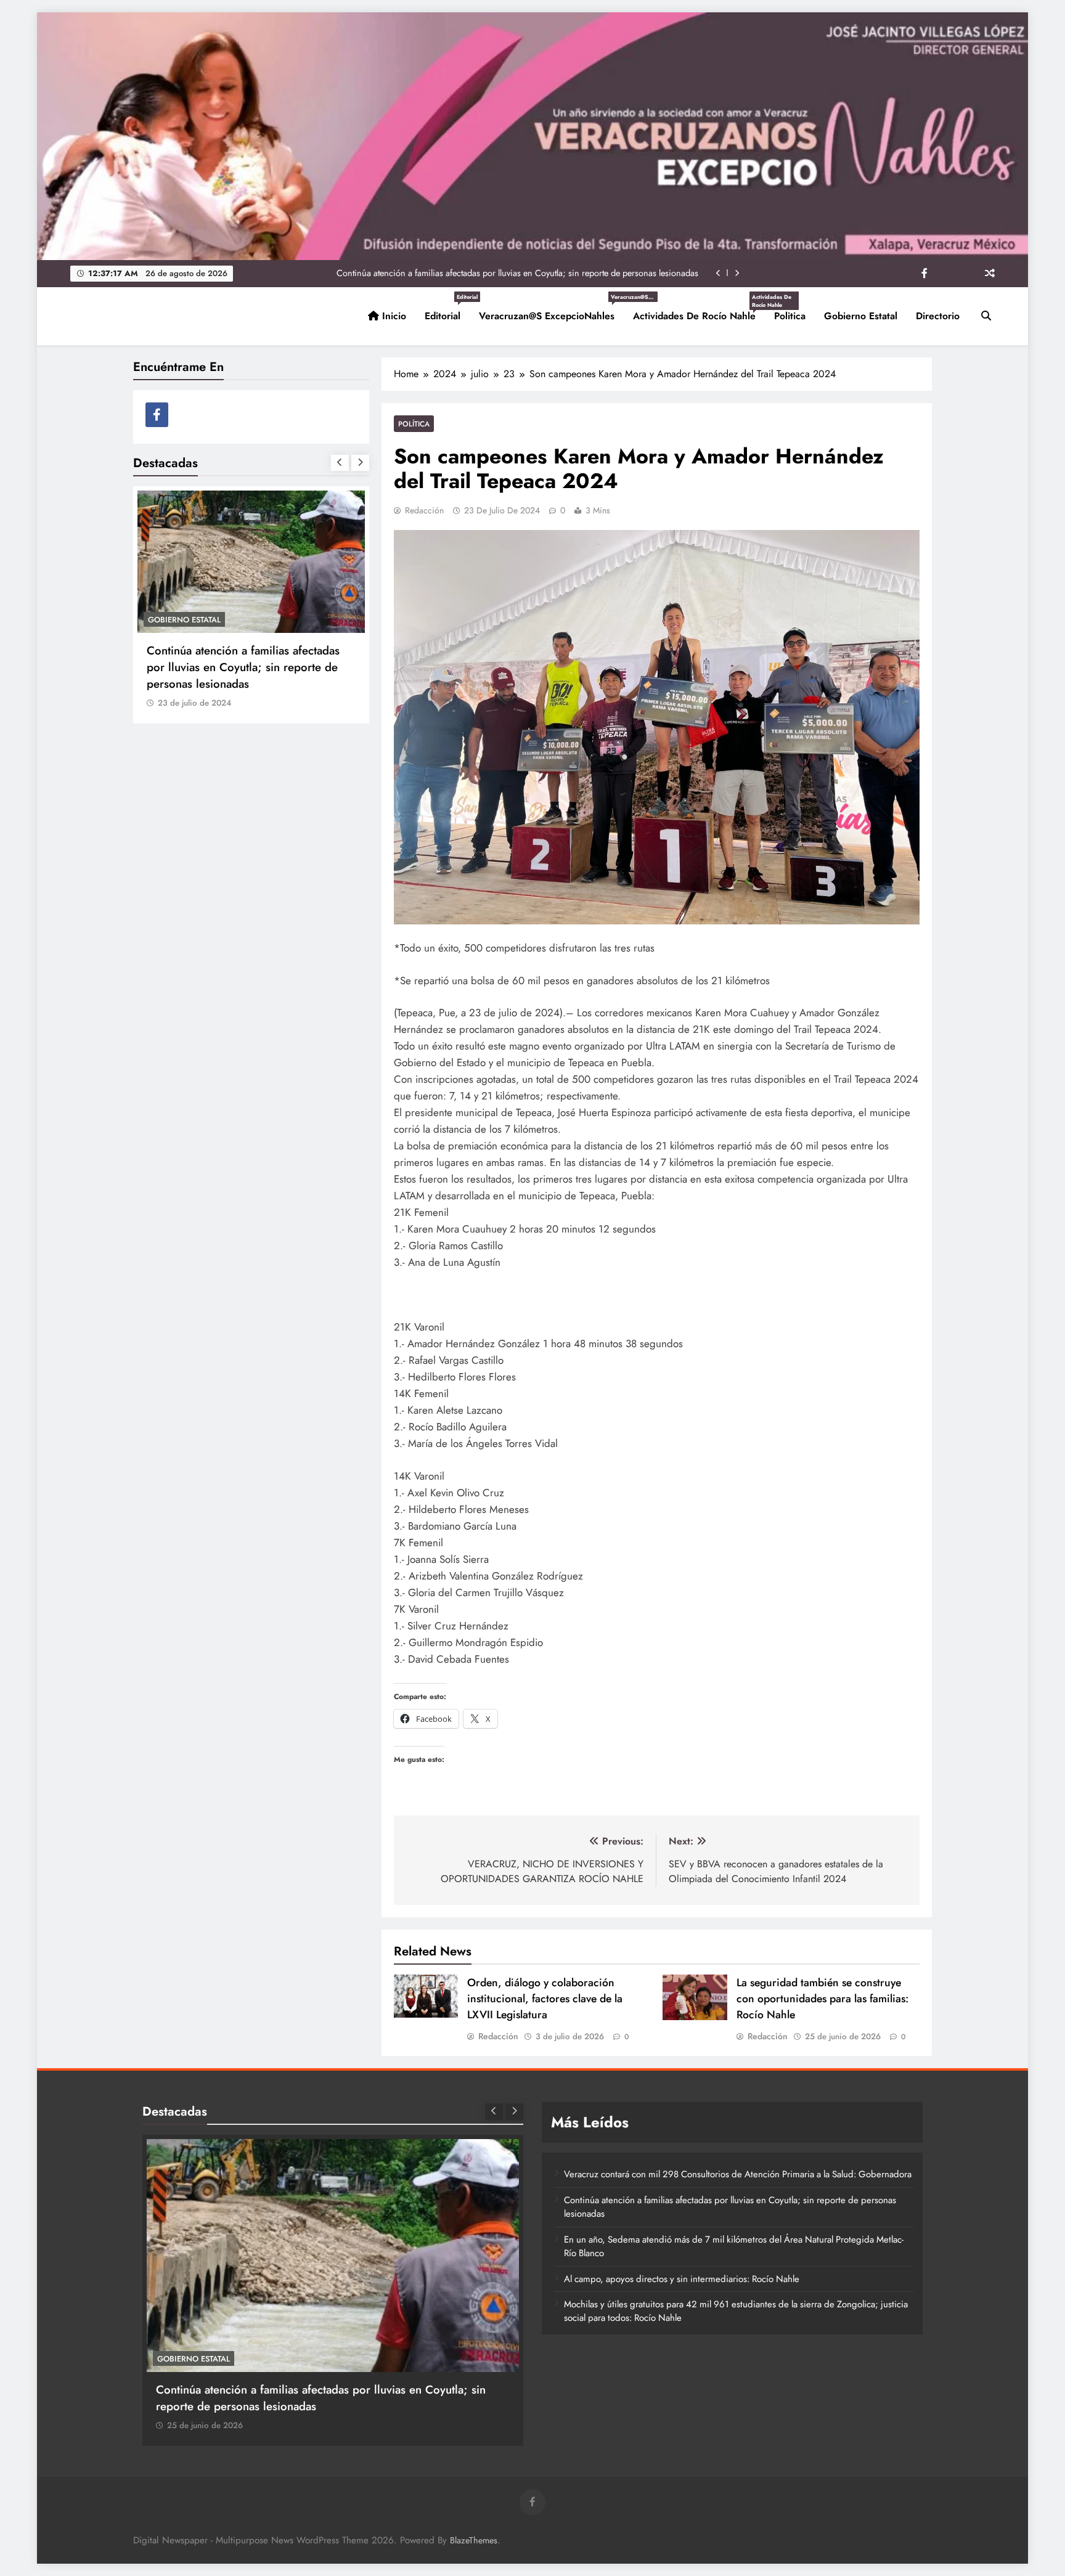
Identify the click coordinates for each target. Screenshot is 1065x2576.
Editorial (447, 311)
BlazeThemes (474, 2540)
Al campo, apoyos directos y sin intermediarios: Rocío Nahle (682, 2279)
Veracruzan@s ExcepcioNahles (551, 311)
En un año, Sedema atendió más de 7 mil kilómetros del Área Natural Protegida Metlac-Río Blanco (517, 273)
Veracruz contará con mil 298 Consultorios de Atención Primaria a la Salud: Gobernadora (245, 667)
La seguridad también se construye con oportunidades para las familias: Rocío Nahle (822, 1999)
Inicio (393, 316)
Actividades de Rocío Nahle (699, 311)
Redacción (424, 510)
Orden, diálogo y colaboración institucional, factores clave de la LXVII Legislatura (545, 1999)
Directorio (938, 316)
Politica (790, 316)
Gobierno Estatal (861, 316)
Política (414, 424)
